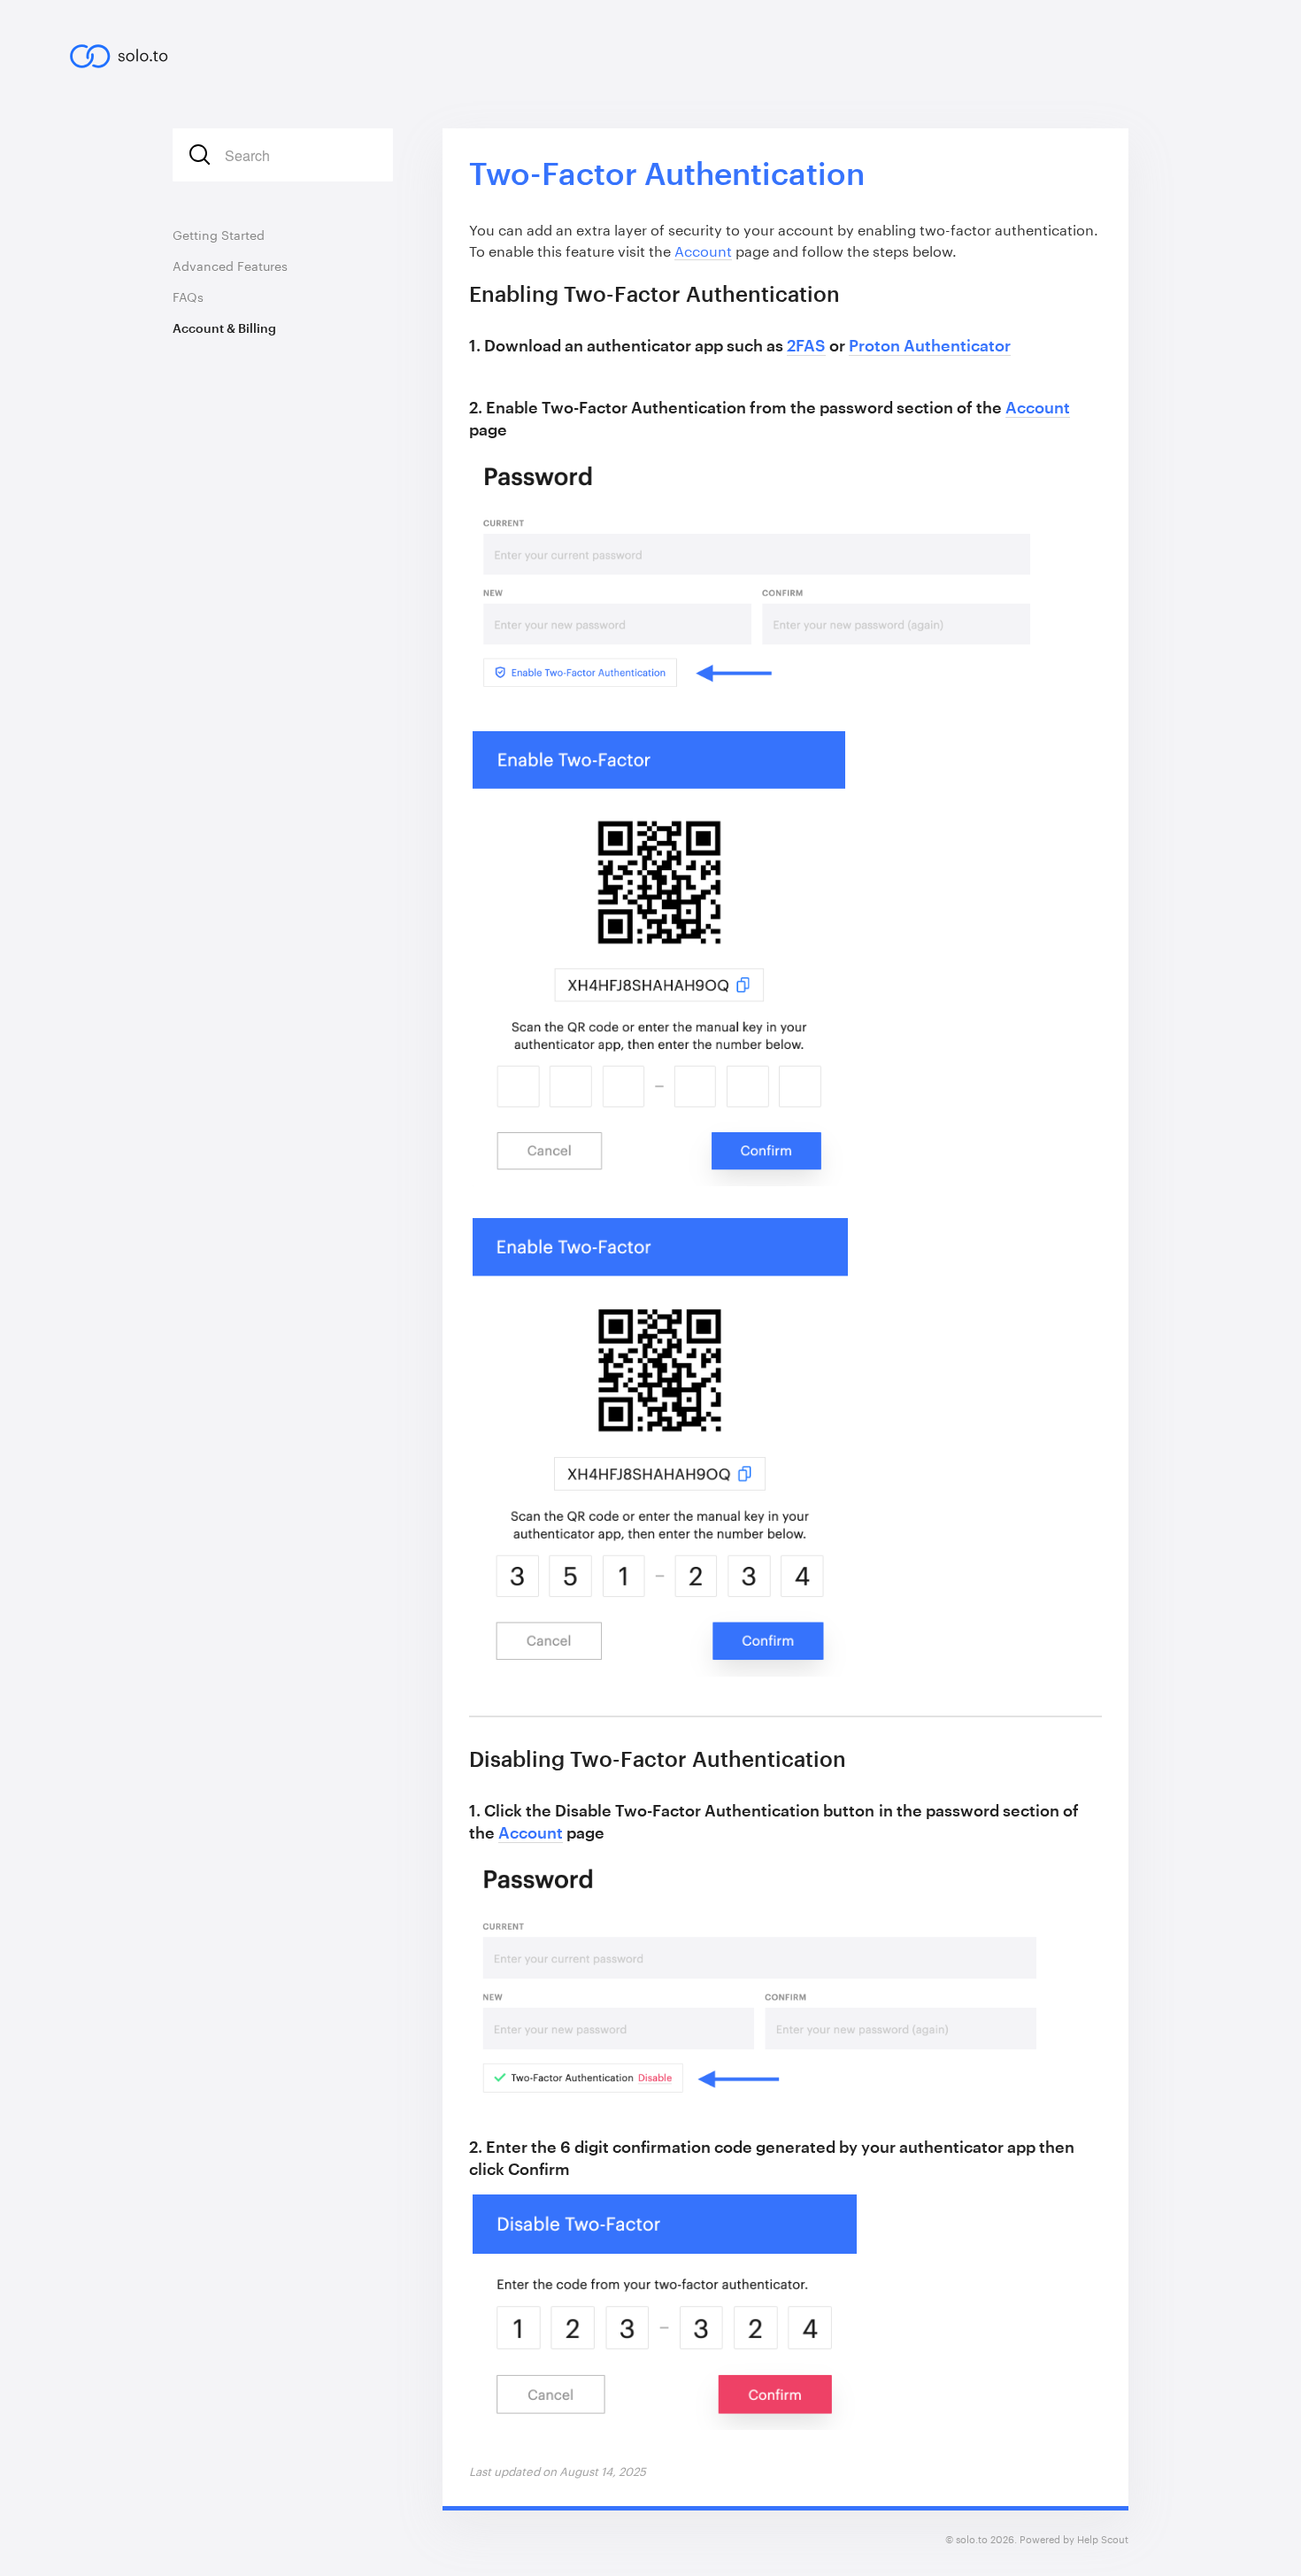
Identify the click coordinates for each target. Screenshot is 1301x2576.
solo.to (972, 2539)
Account (703, 251)
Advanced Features (230, 266)
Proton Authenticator (930, 345)
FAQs (188, 297)
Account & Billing (224, 328)
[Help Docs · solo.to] (128, 50)
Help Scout (1103, 2539)
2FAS (806, 345)
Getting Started (219, 235)
